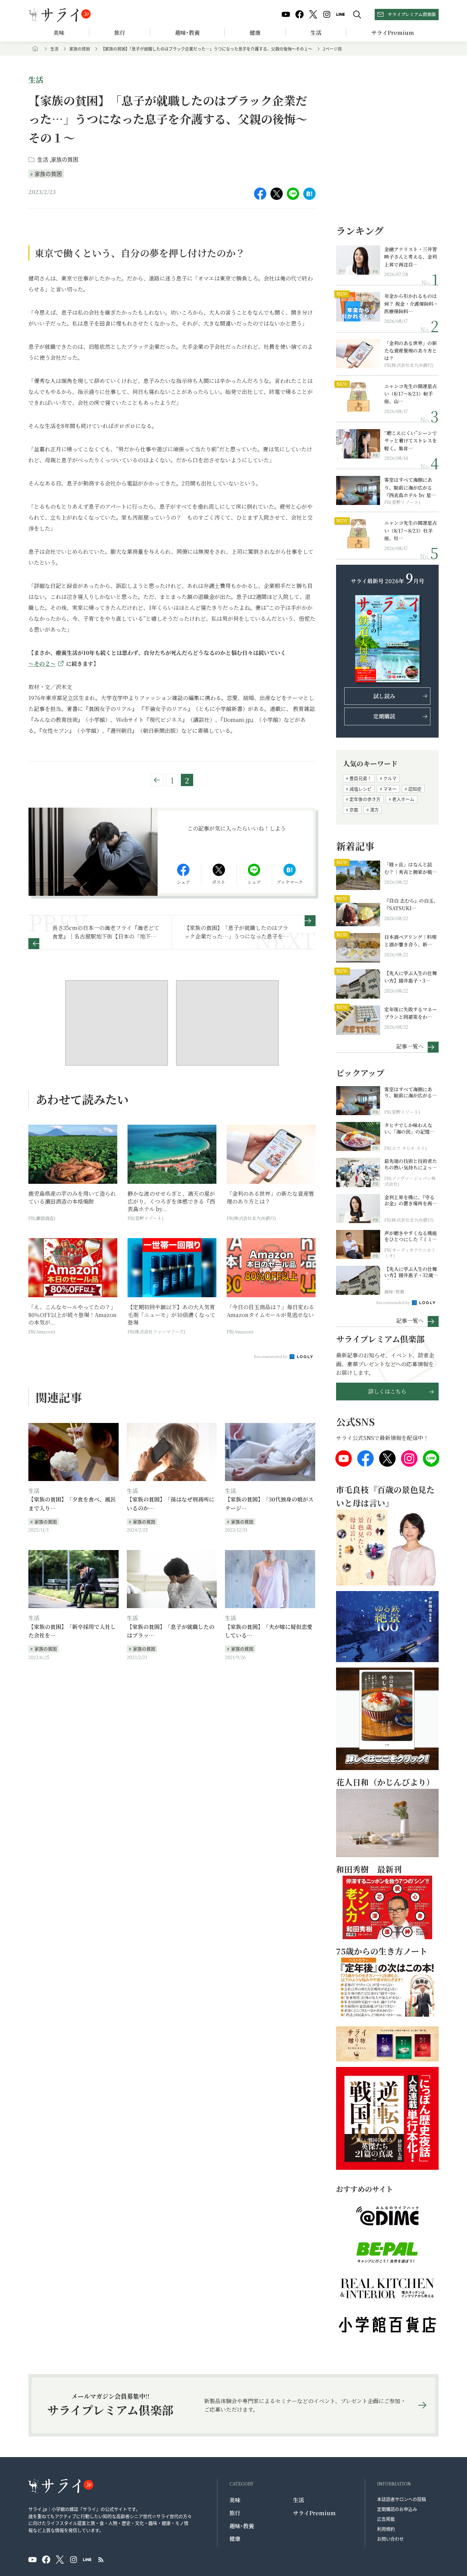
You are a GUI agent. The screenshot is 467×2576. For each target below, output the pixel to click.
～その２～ (42, 664)
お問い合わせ (390, 2539)
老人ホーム (403, 799)
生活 (316, 33)
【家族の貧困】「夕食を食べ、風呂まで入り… (72, 1504)
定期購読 (384, 716)
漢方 (374, 810)
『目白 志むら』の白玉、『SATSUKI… (411, 904)
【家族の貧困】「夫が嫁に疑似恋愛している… (269, 1631)
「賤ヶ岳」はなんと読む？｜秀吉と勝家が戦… (411, 868)
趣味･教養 (187, 33)
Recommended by (271, 1356)
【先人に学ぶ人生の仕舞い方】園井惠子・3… (411, 977)
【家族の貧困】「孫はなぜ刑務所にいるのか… (171, 1504)
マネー (390, 789)
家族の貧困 (80, 49)
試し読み (384, 696)
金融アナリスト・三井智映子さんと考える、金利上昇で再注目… (411, 257)
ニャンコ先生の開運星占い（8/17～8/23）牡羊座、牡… (411, 530)
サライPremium (314, 2513)
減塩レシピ (361, 789)
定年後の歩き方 (365, 799)
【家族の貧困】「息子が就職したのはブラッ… (171, 1631)
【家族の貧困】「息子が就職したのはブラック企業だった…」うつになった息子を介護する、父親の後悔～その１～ (206, 49)
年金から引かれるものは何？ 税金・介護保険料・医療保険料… (411, 304)
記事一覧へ (410, 1046)
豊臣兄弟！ (361, 778)
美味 (59, 33)
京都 (354, 810)
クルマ (390, 778)
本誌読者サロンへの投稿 (402, 2499)
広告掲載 (386, 2519)
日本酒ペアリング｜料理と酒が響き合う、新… (410, 941)
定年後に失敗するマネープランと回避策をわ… (411, 1013)
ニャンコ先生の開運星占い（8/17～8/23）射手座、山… (411, 394)
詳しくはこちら (387, 1391)
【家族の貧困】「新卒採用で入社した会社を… (72, 1631)
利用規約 (386, 2529)
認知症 (415, 789)
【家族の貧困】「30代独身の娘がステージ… (269, 1504)
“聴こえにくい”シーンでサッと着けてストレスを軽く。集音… (411, 441)
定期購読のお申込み (397, 2509)
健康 (255, 33)
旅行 (120, 33)
